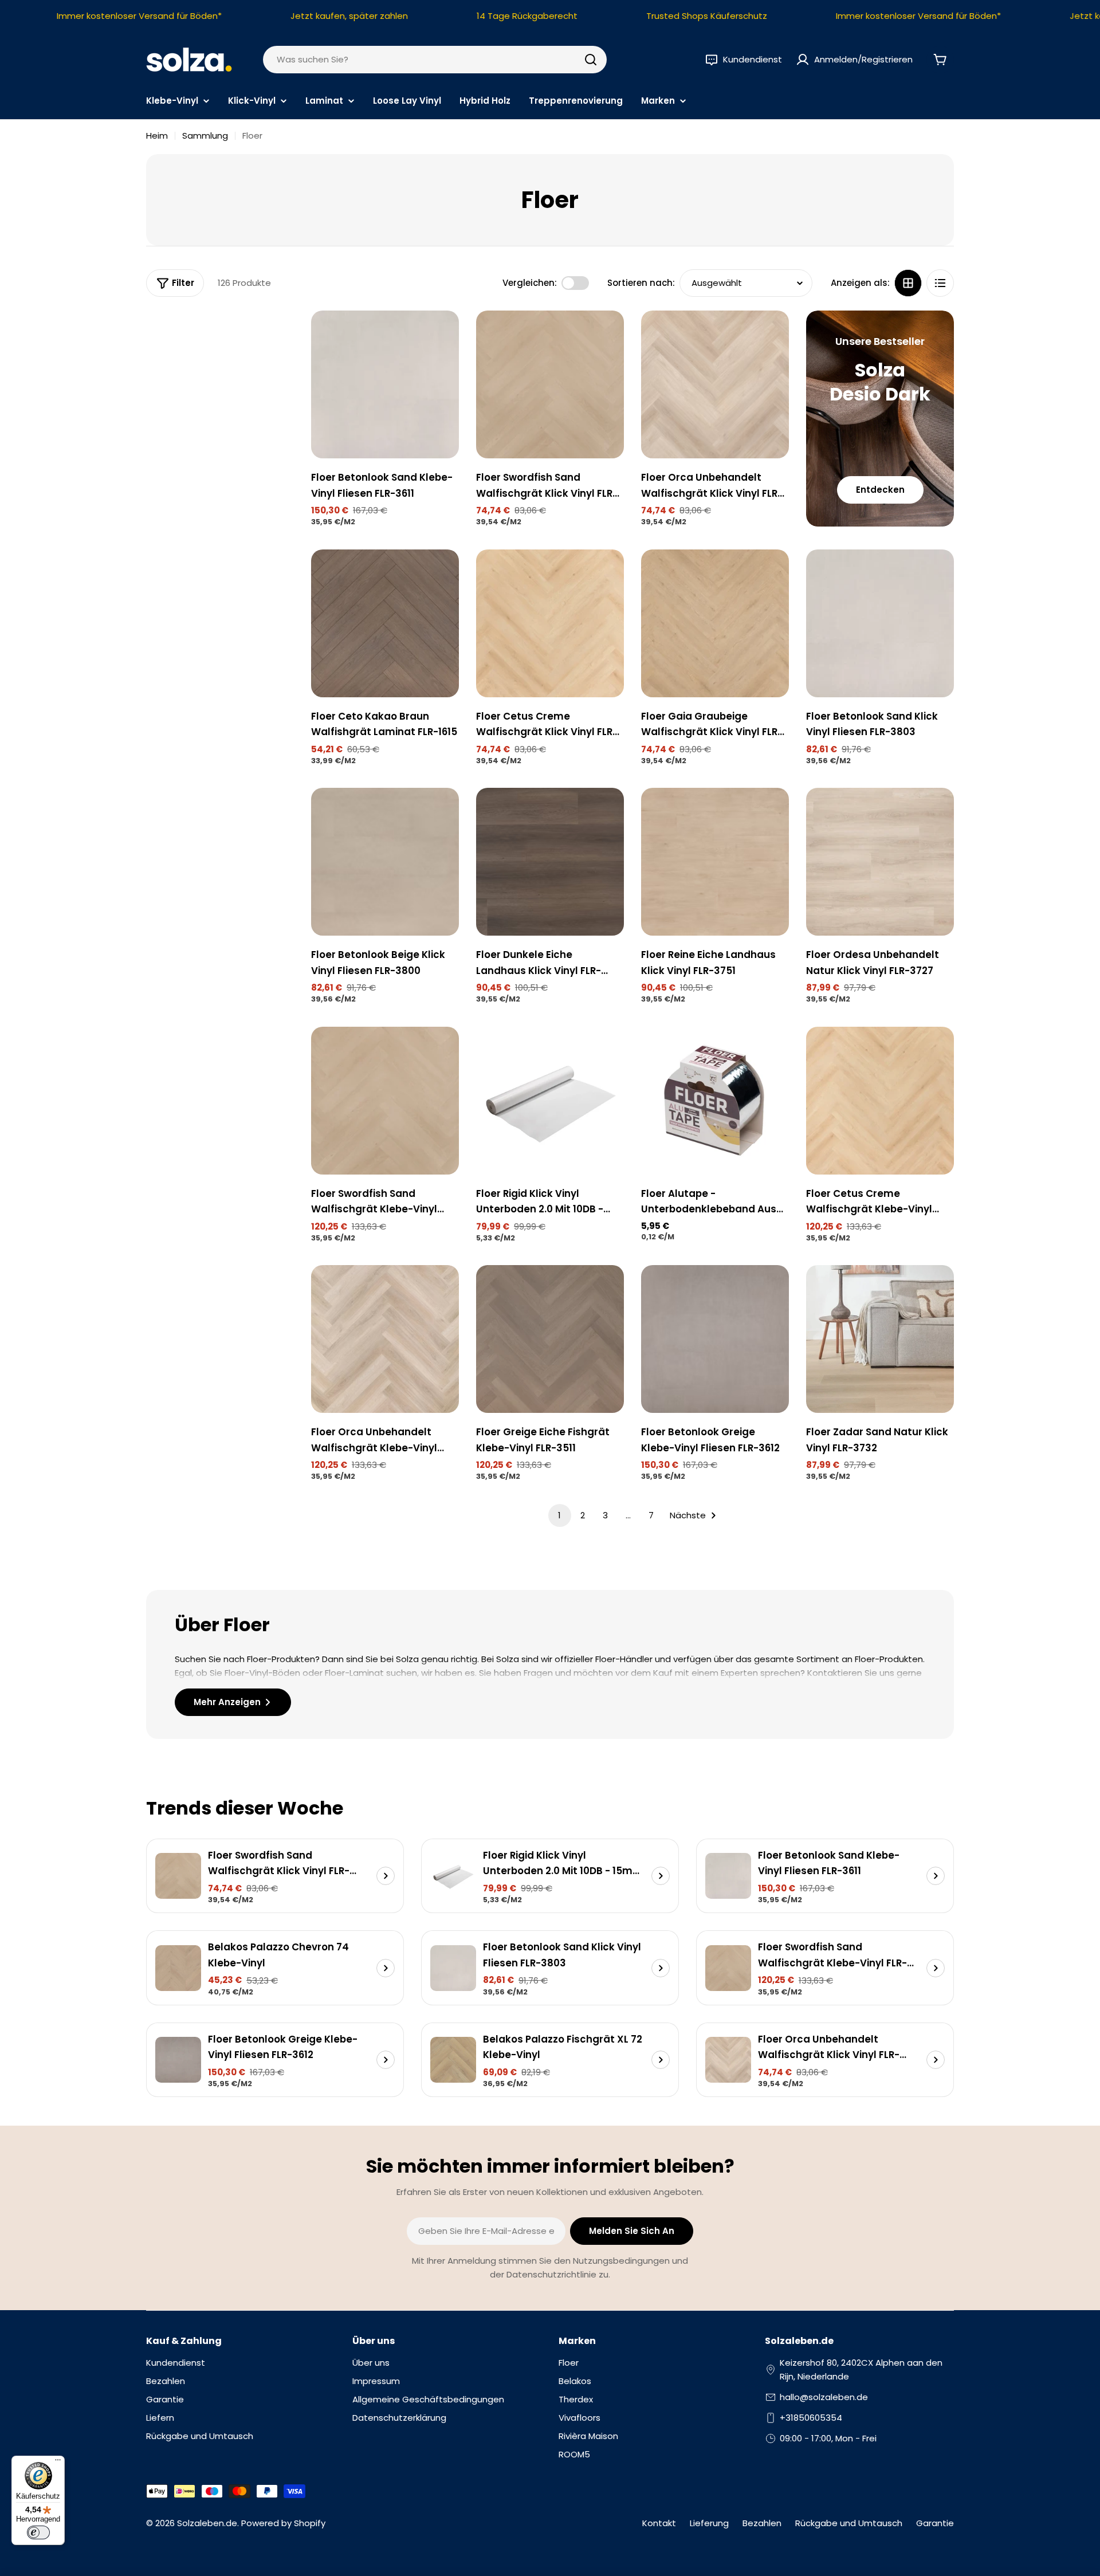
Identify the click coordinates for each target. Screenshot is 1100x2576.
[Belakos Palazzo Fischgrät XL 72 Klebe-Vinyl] (453, 2060)
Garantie (935, 2523)
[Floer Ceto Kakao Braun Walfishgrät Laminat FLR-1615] (385, 623)
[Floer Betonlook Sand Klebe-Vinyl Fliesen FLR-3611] (385, 384)
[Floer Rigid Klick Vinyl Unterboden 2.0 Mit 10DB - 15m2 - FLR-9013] (550, 1101)
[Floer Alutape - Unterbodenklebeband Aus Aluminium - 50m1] (715, 1101)
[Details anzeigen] (386, 1876)
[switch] (38, 2532)
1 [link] (559, 1515)
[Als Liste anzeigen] (940, 283)
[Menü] (58, 2463)
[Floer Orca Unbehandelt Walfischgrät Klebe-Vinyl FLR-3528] (385, 1339)
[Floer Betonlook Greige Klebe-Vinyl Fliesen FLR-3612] (715, 1339)
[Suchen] (591, 60)
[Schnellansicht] (442, 336)
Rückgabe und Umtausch (849, 2523)
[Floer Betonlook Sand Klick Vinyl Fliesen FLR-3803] (880, 623)
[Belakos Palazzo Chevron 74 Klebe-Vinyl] (178, 1968)
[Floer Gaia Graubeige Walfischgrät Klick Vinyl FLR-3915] (715, 623)
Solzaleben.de (207, 2523)
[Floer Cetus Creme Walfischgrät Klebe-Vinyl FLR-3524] (880, 1101)
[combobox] (435, 60)
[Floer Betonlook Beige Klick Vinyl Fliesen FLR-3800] (385, 862)
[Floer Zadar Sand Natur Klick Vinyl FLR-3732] (880, 1339)
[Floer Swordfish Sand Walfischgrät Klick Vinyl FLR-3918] (550, 384)
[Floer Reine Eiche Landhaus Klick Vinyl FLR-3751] (715, 862)
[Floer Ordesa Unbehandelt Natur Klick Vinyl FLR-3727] (880, 862)
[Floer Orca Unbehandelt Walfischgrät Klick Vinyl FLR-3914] (715, 384)
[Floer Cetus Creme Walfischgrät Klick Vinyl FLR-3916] (550, 623)
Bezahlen (762, 2523)
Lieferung (709, 2523)
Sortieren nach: (641, 283)
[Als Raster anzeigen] (908, 283)
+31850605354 (811, 2418)
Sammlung (205, 136)
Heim (157, 136)
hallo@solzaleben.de (824, 2397)
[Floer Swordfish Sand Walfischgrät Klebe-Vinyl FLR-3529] (385, 1101)
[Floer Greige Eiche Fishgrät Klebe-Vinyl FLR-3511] (550, 1339)
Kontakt (659, 2523)
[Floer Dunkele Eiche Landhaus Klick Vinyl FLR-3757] (550, 862)
